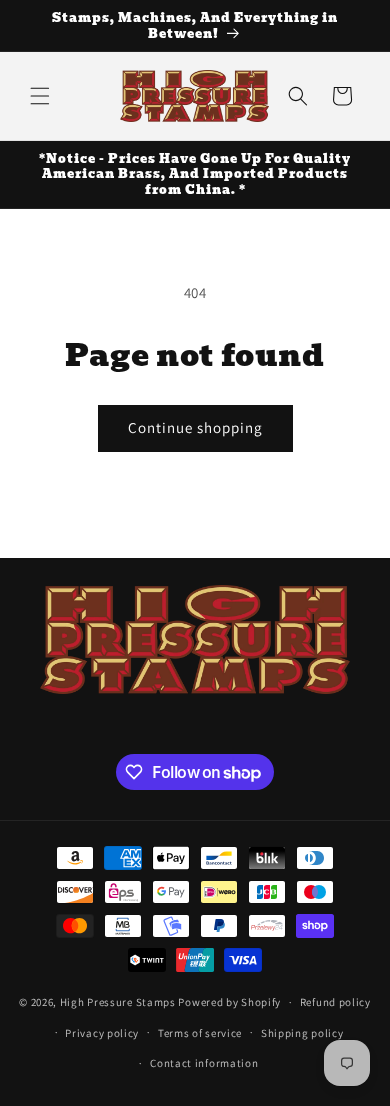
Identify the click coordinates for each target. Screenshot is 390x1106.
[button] (40, 96)
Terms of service (200, 1033)
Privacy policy (102, 1033)
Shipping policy (302, 1033)
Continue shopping (195, 427)
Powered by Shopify (229, 1002)
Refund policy (335, 1002)
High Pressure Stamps (118, 1002)
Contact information (204, 1063)
